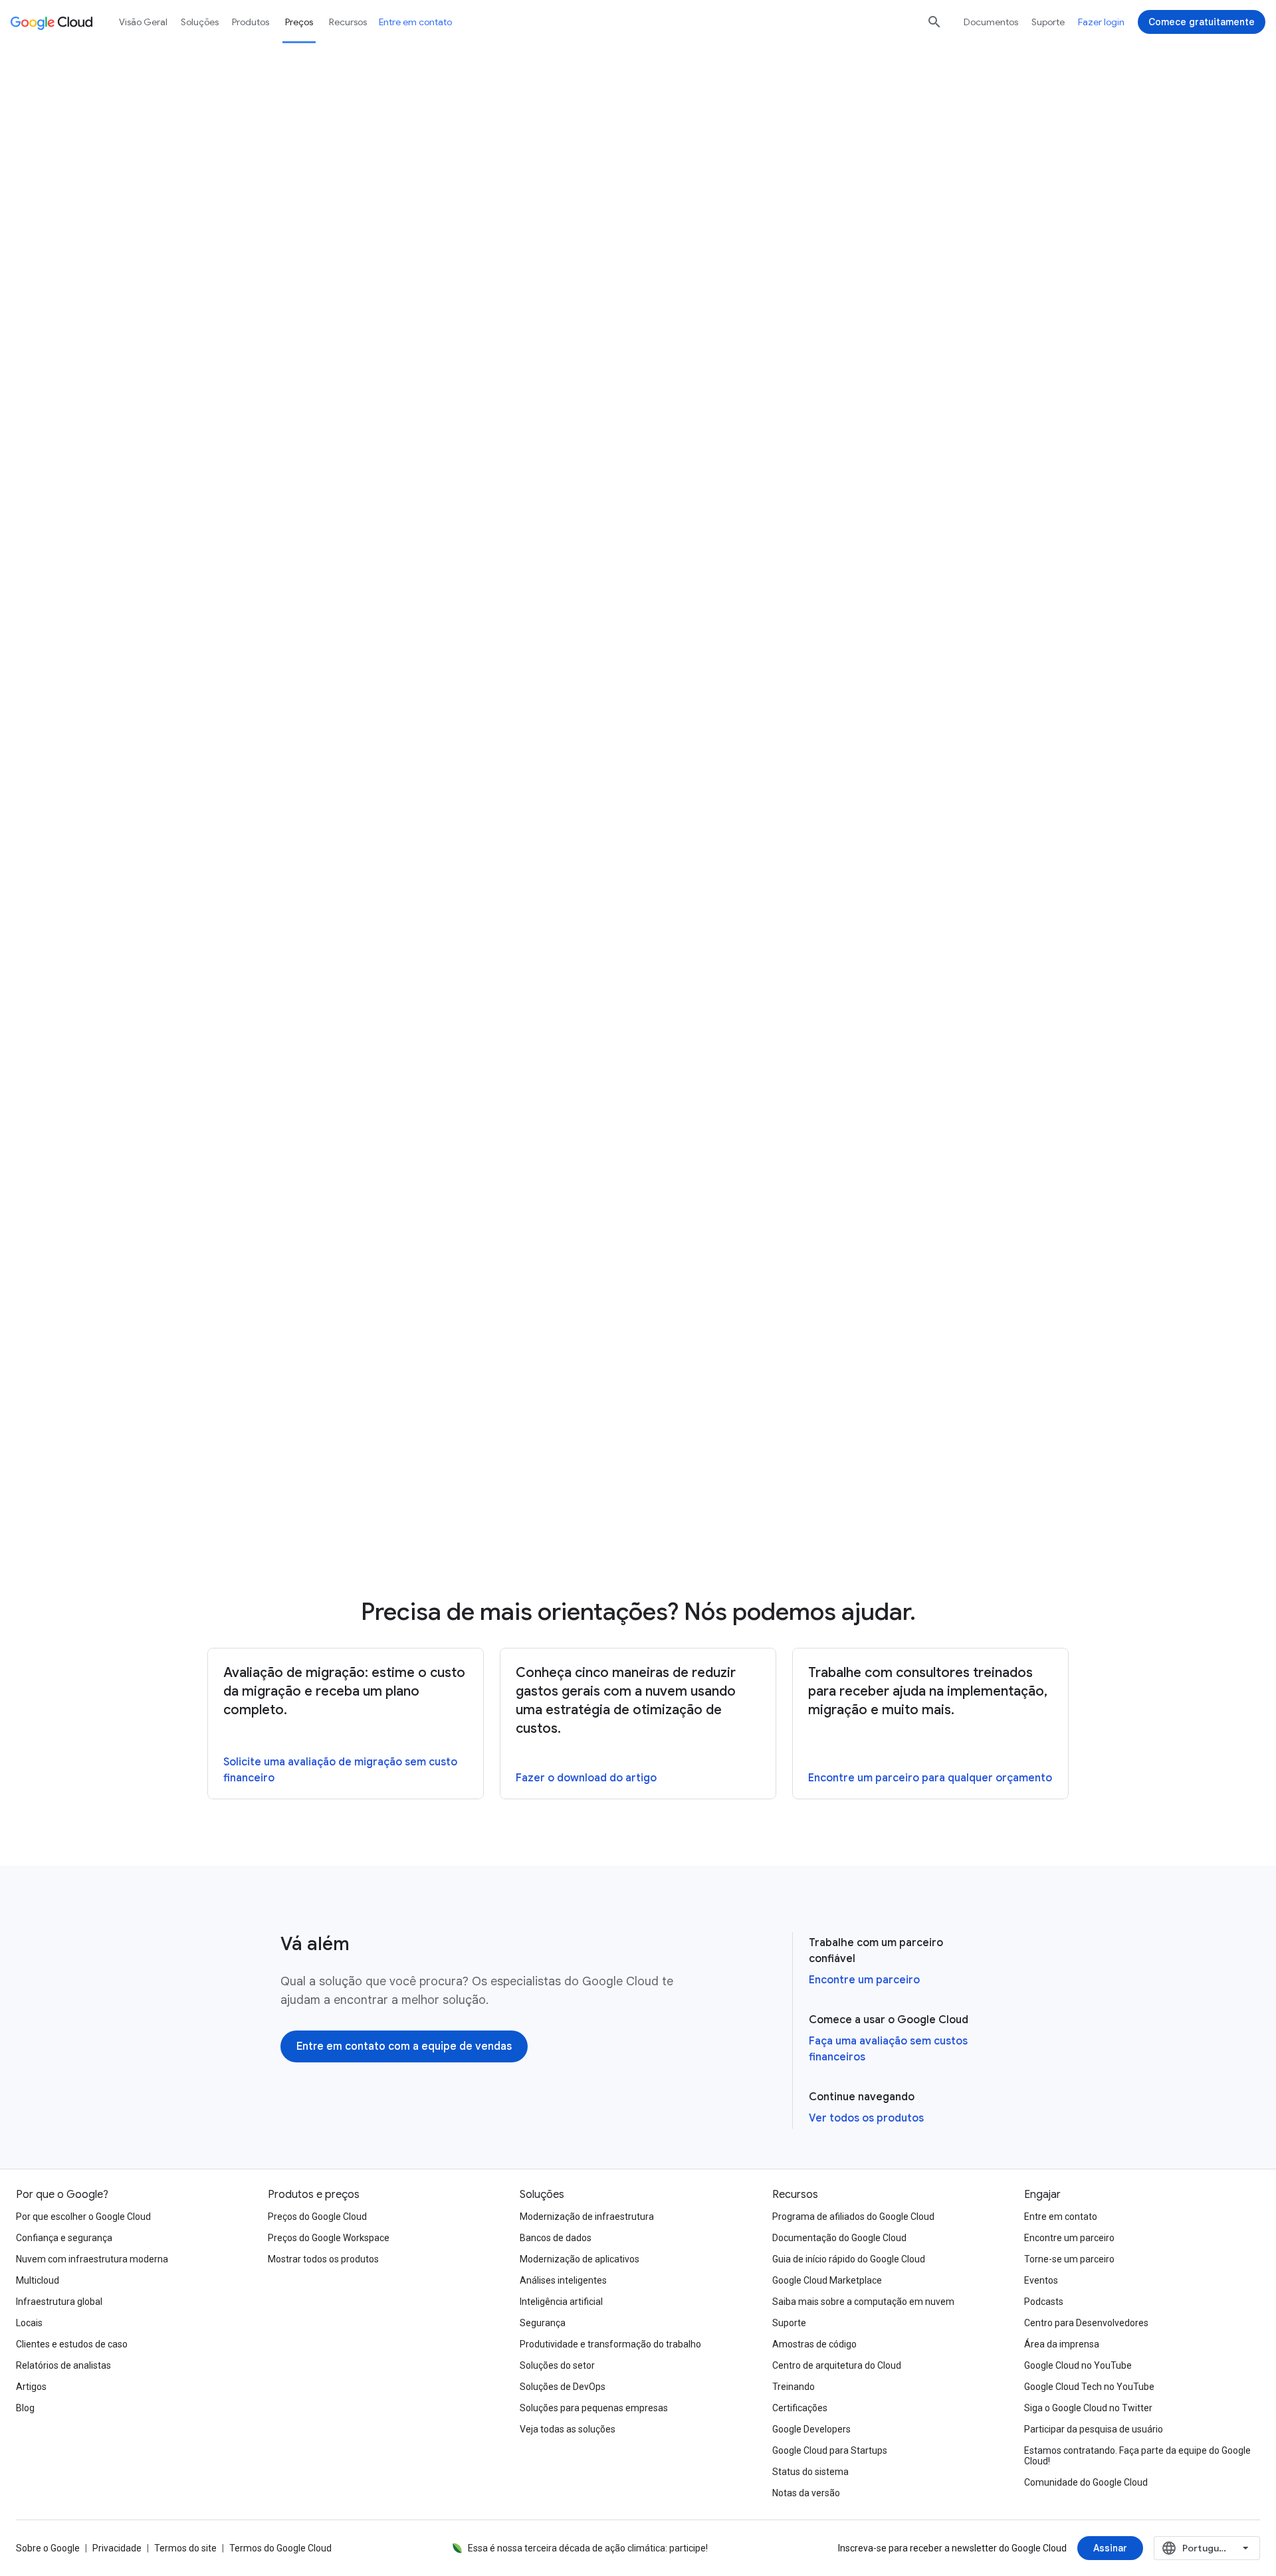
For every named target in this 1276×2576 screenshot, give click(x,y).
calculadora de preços (531, 177)
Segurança (543, 2323)
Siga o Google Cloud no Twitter (1088, 2408)
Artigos (31, 2387)
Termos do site (185, 2548)
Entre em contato (415, 22)
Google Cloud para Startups (830, 2450)
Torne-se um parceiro (1069, 2259)
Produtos (251, 22)
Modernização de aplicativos (580, 2259)
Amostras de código (814, 2344)
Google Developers (811, 2429)
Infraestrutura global (59, 2302)
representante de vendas (396, 1191)
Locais (29, 2323)
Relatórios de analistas (63, 2365)
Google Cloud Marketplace (827, 2280)
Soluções (200, 22)
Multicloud (38, 2280)
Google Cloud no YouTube (1078, 2365)
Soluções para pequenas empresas (594, 2408)
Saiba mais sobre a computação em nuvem (863, 2302)
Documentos (991, 22)
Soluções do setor (557, 2365)
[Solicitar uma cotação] (535, 237)
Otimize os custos (757, 892)
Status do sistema (810, 2472)
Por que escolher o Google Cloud (83, 2217)
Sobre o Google (48, 2548)
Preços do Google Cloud (317, 2217)
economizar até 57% (893, 698)
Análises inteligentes (563, 2280)
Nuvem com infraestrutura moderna (92, 2259)
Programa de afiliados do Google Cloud (853, 2217)
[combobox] (1207, 2548)
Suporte (1048, 22)
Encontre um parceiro (864, 1980)
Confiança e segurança (64, 2238)
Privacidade (117, 2548)
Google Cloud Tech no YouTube (1089, 2387)
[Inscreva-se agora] (691, 1508)
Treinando (794, 2387)
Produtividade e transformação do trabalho (610, 2344)
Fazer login (1101, 22)
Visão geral (143, 22)
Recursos (348, 22)
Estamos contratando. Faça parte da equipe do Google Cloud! (1137, 2456)
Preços (299, 22)
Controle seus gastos (705, 855)
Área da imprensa (1062, 2344)
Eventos (1041, 2280)
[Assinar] (1110, 2548)
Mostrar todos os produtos (323, 2259)
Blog (25, 2408)
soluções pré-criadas (444, 443)
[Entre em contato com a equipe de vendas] (404, 2046)
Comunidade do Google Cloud (1086, 2482)
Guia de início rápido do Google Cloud (849, 2259)
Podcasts (1044, 2302)
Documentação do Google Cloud (839, 2238)
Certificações (800, 2408)
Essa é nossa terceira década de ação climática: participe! (588, 2548)
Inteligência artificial (561, 2302)
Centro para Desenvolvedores (1086, 2323)
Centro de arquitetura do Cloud (837, 2365)
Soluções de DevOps (563, 2387)
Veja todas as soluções (568, 2429)
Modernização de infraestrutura (587, 2217)
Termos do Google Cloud (280, 2548)
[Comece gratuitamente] (1202, 22)
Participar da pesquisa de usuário (1094, 2429)
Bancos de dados (556, 2238)
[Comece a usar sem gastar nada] (714, 237)
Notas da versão (806, 2493)
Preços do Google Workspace (329, 2238)
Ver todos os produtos (866, 2118)
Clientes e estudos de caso (72, 2344)
